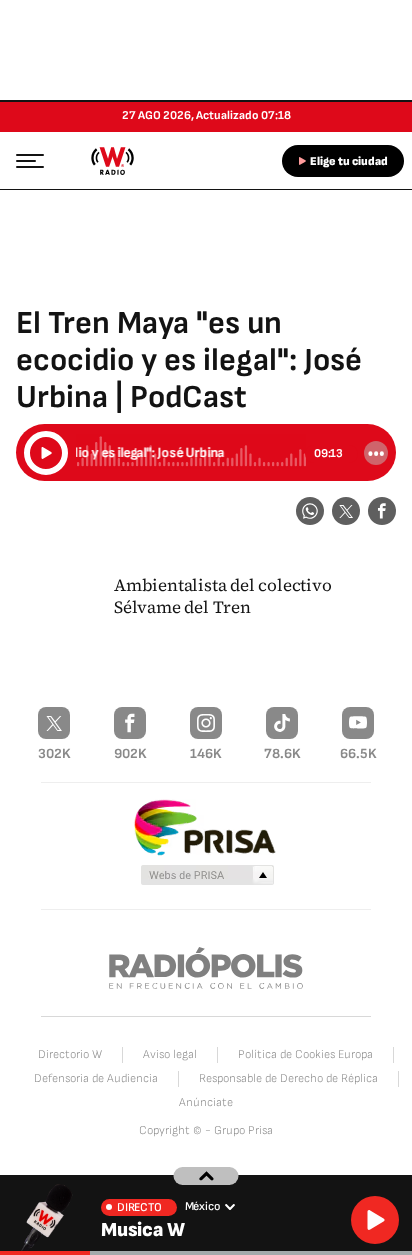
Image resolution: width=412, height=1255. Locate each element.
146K (206, 753)
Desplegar (206, 1176)
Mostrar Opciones (376, 453)
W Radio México (112, 161)
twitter (346, 511)
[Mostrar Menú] (24, 160)
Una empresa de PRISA (206, 826)
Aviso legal (170, 1054)
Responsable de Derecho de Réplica (288, 1078)
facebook (382, 511)
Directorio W (70, 1054)
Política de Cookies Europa (305, 1054)
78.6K (282, 753)
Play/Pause (46, 453)
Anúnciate (206, 1102)
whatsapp (310, 511)
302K (54, 753)
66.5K (358, 753)
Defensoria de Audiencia (96, 1078)
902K (130, 753)
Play (375, 1220)
